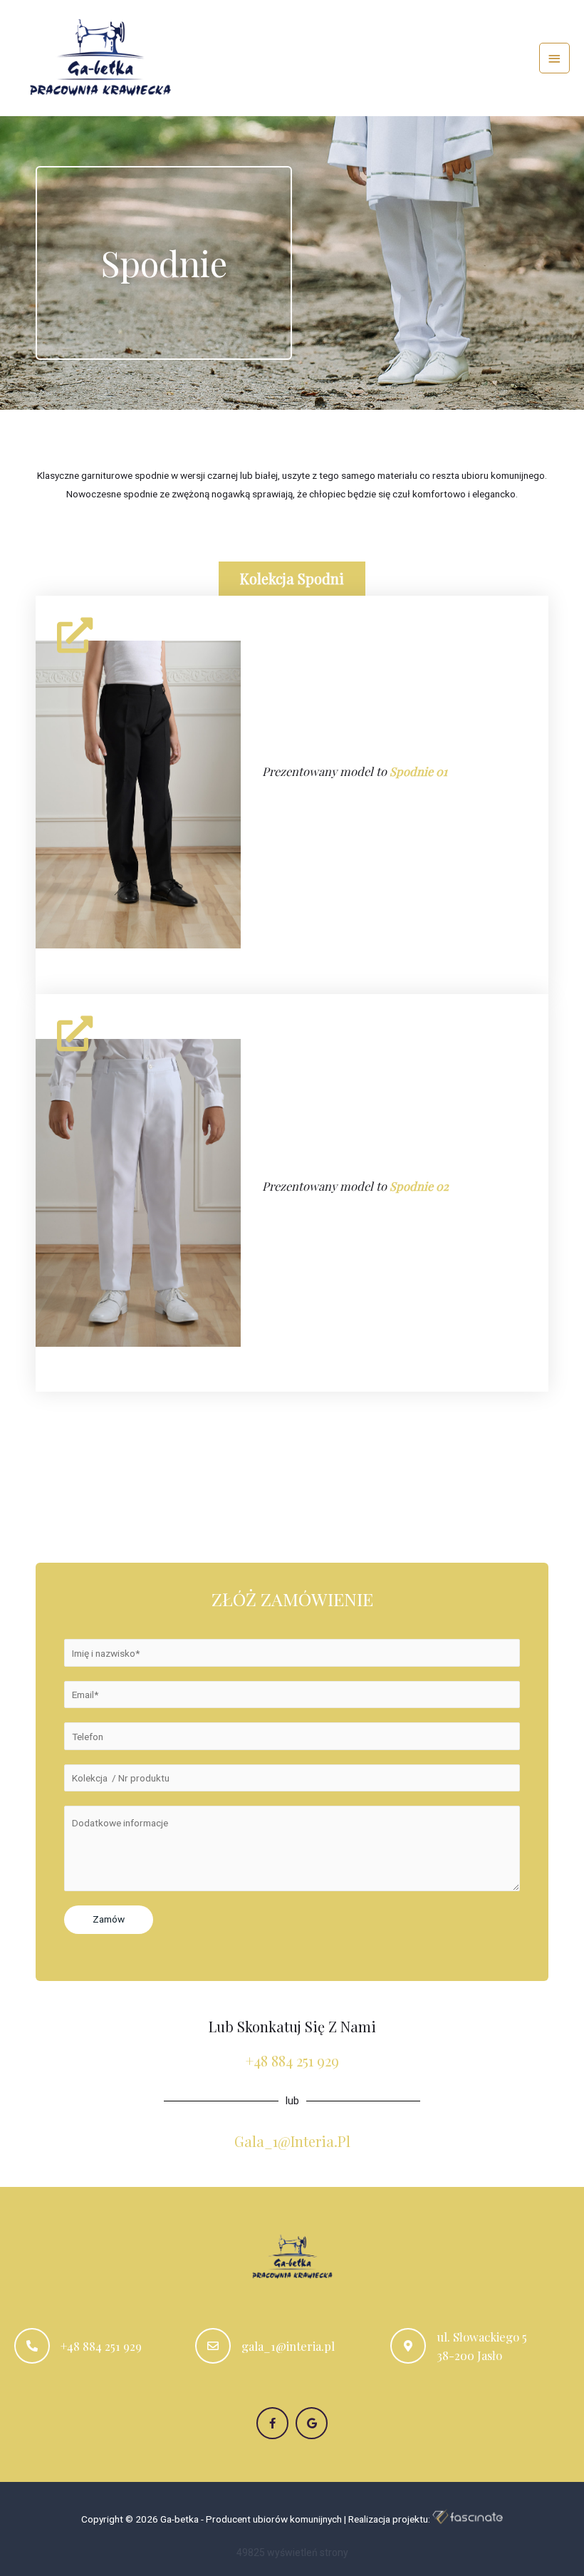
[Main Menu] (555, 58)
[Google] (312, 2423)
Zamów (109, 1919)
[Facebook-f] (272, 2423)
